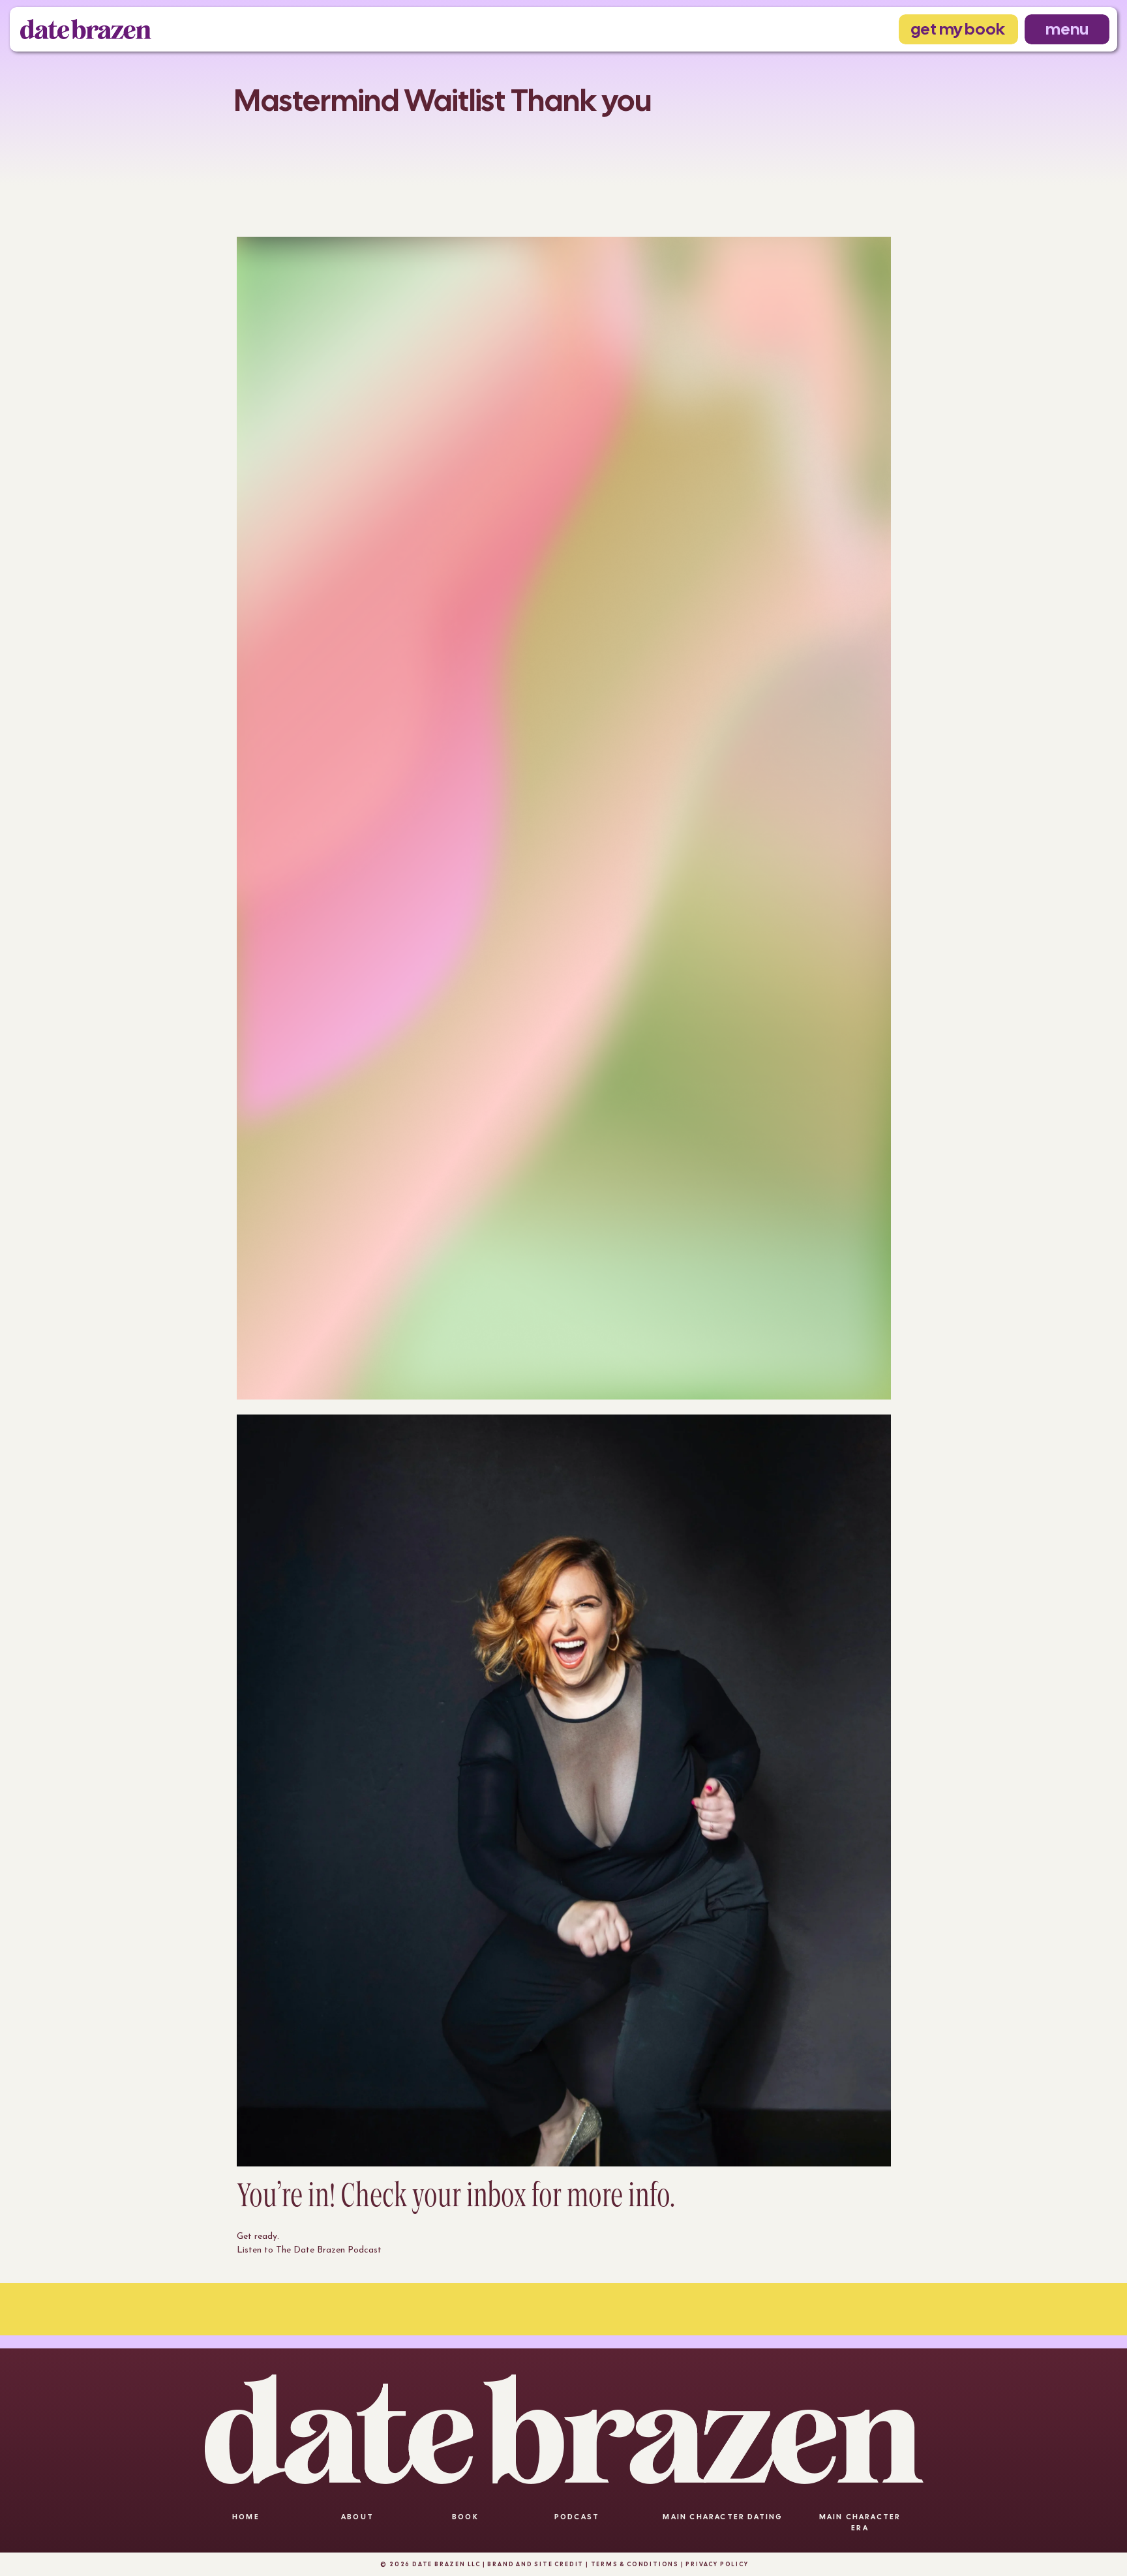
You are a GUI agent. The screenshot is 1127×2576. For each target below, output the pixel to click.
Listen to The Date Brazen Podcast (309, 2250)
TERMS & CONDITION (633, 2564)
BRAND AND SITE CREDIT (535, 2564)
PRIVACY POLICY (716, 2564)
